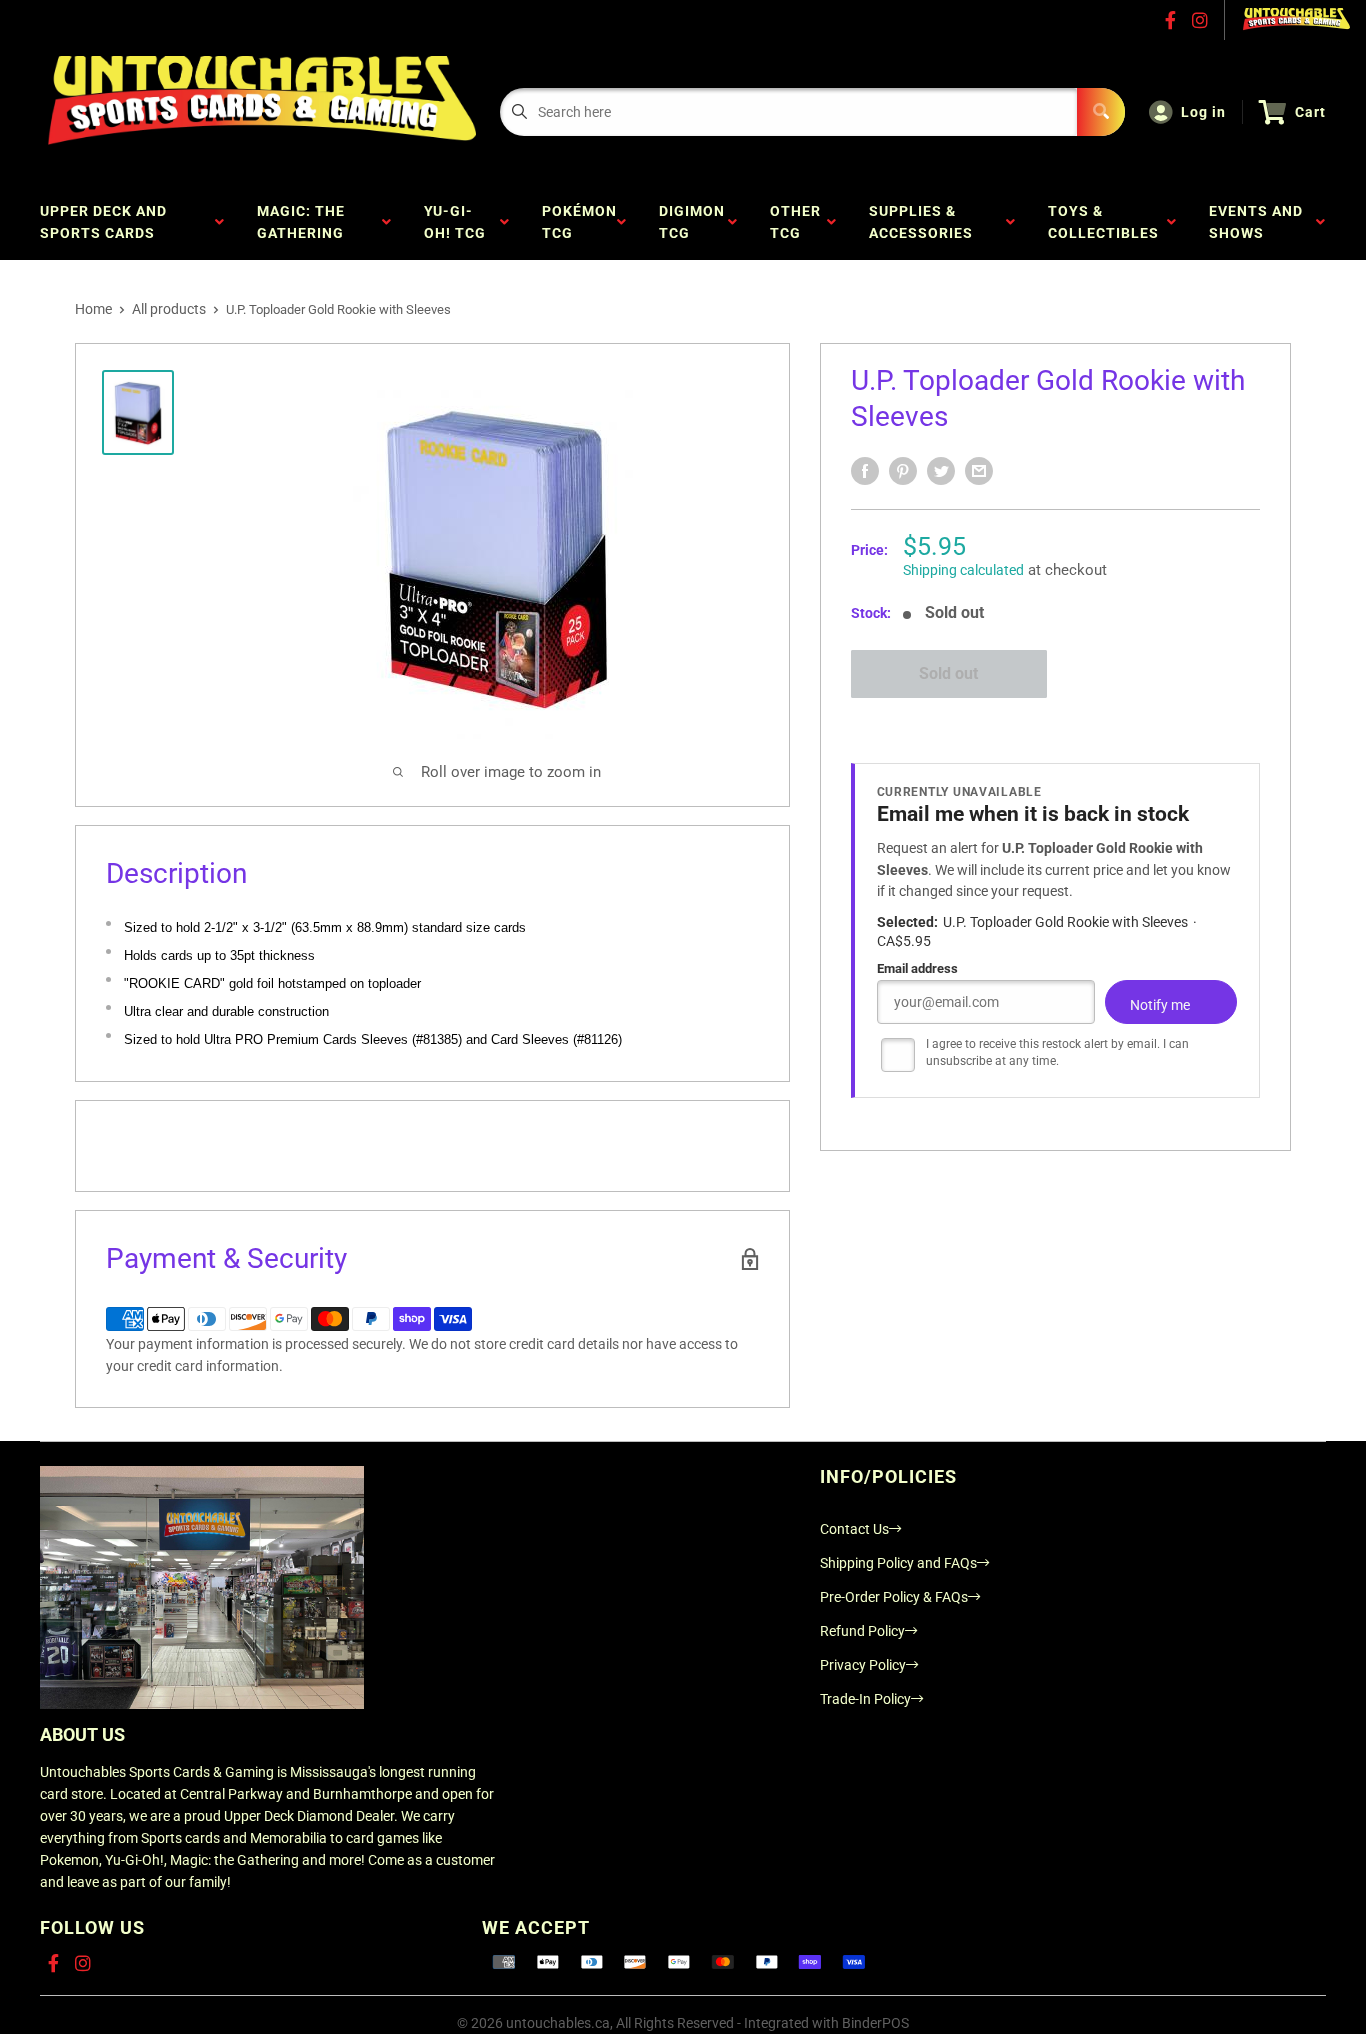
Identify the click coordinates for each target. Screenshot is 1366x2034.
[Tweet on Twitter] (941, 471)
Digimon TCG (692, 222)
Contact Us (854, 1529)
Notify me (1160, 1005)
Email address (917, 968)
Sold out (948, 673)
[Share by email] (979, 471)
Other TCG (795, 222)
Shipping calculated (963, 570)
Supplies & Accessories (925, 222)
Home (93, 309)
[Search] (1101, 112)
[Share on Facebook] (865, 471)
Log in (1203, 112)
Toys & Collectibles (1107, 222)
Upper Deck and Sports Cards (103, 222)
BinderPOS (875, 2023)
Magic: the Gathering (304, 222)
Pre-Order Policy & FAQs (894, 1597)
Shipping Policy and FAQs (898, 1563)
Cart (1310, 112)
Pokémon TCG (579, 222)
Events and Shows (1256, 222)
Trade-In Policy (865, 1699)
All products (169, 309)
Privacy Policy (863, 1665)
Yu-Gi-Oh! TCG (459, 222)
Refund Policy (862, 1631)
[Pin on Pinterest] (903, 471)
